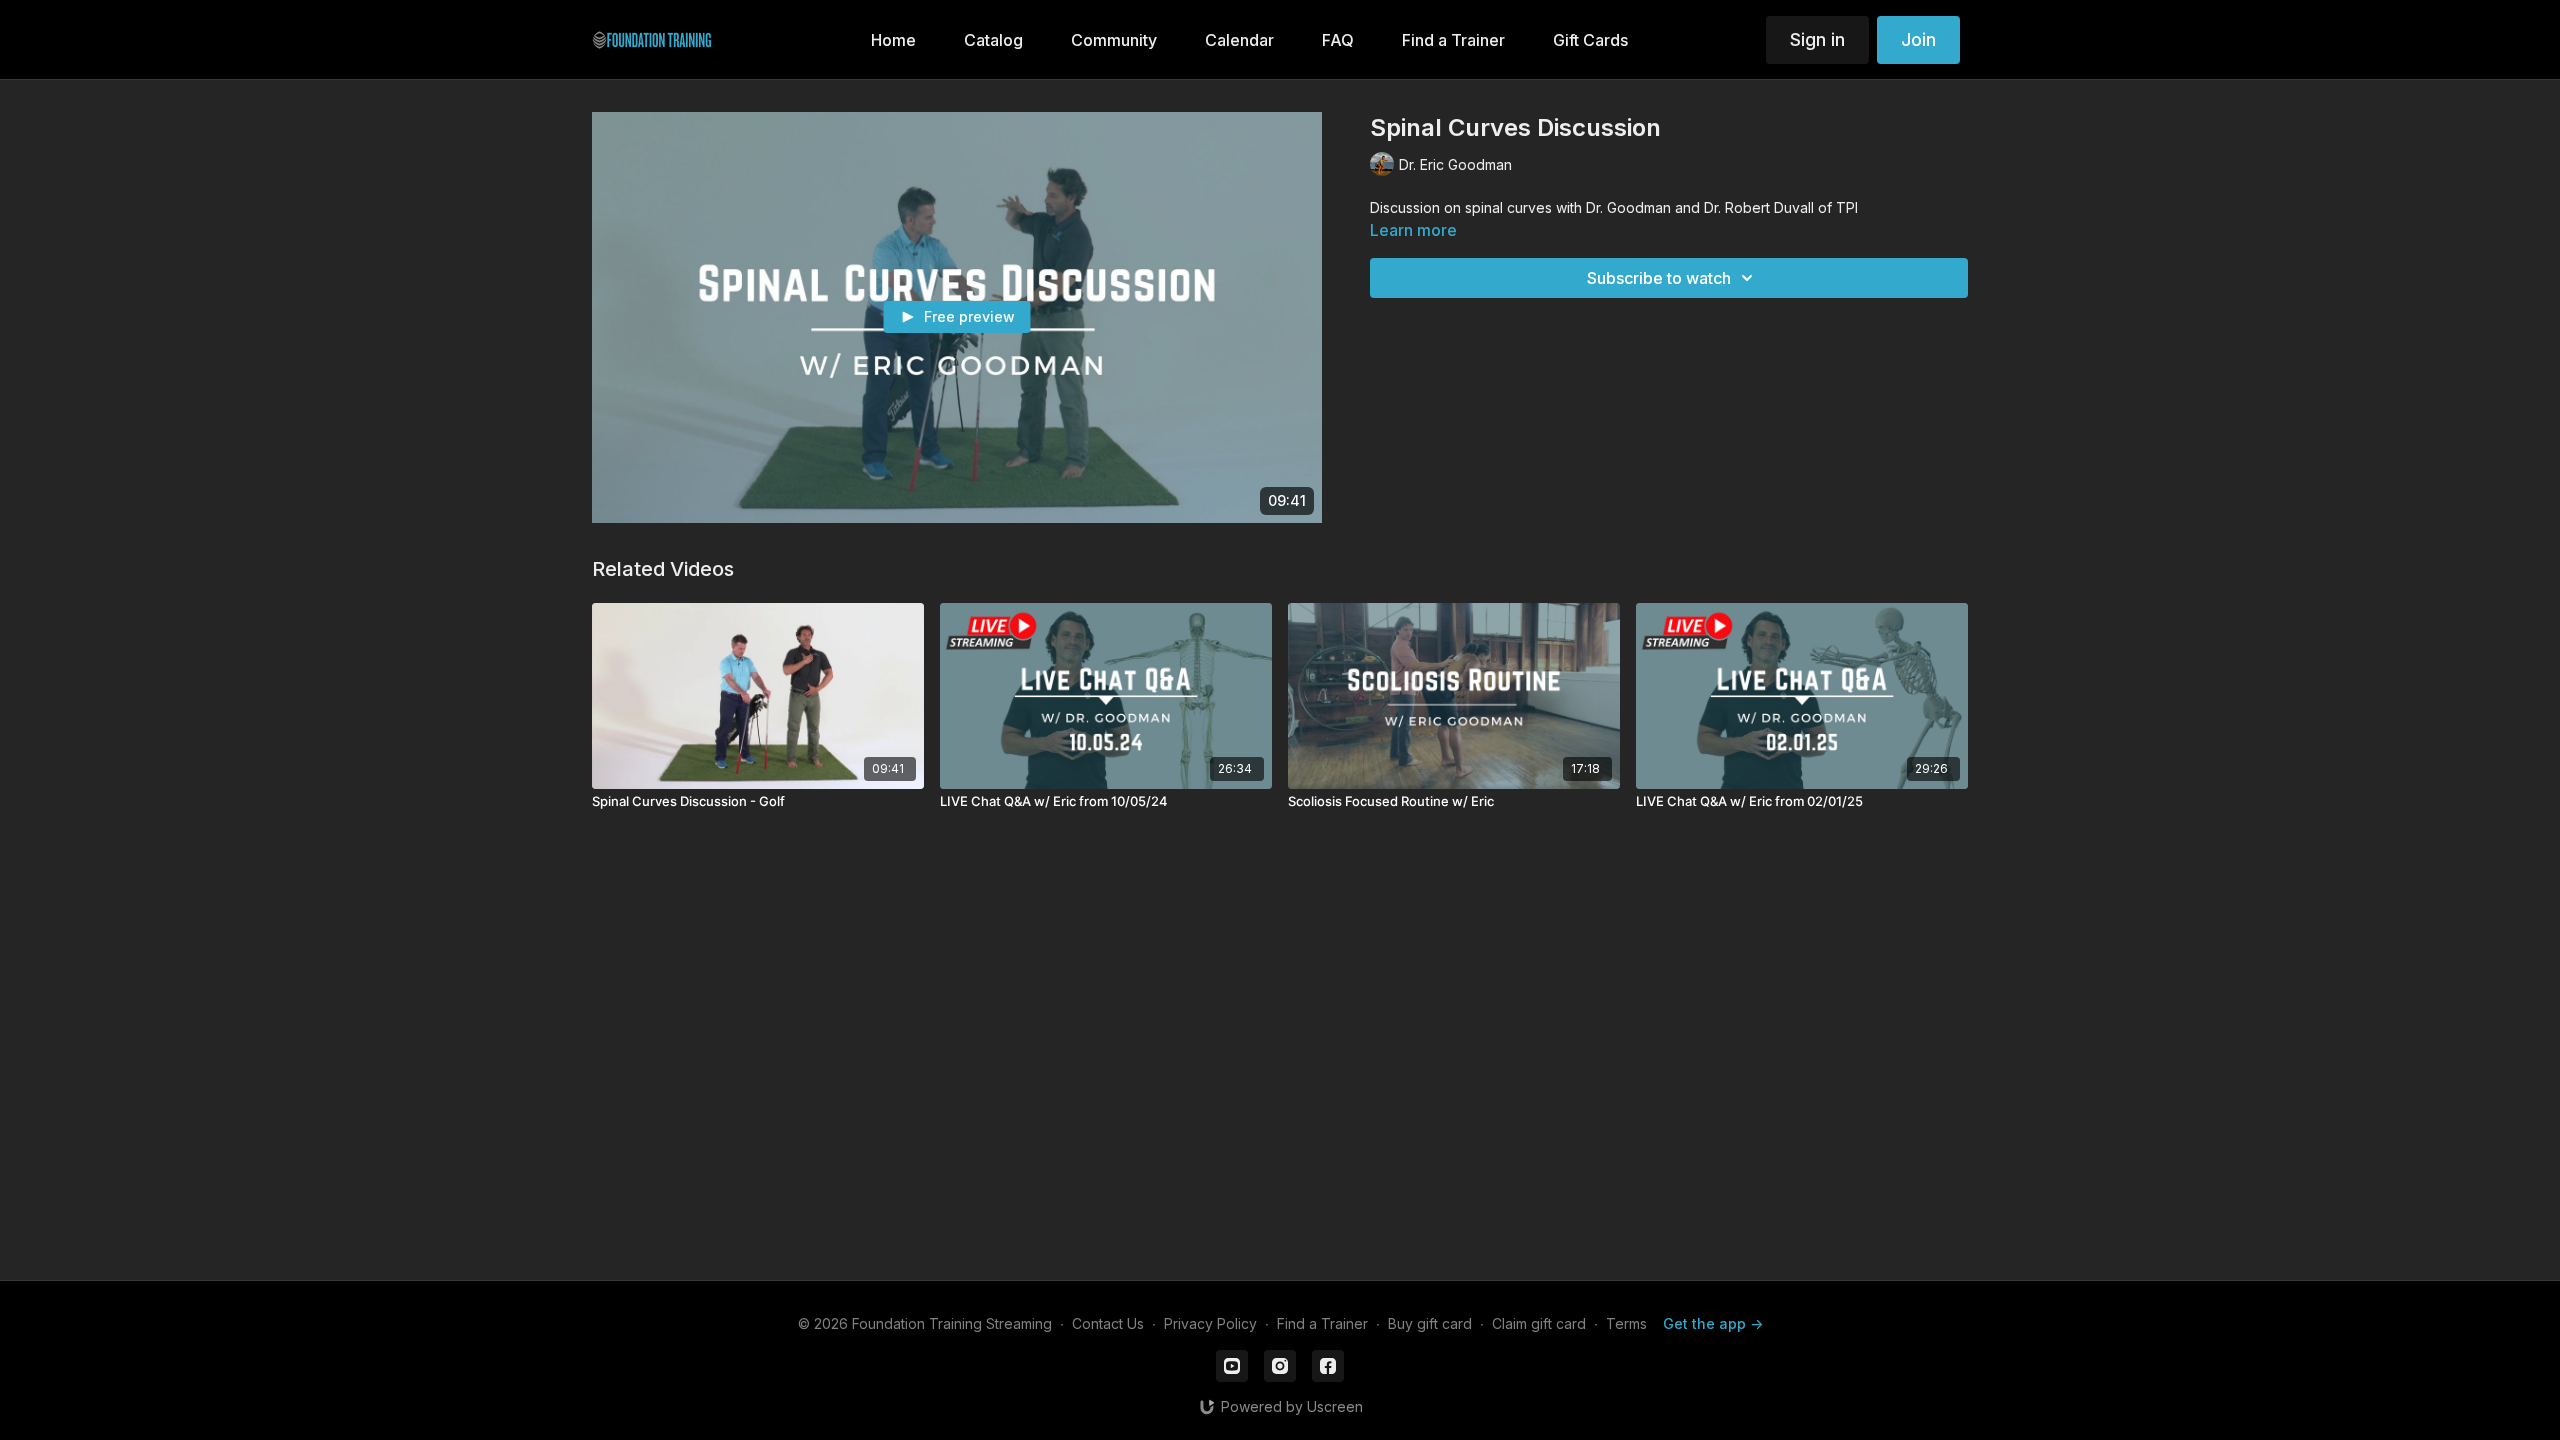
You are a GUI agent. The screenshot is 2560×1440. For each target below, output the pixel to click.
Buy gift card (1430, 1323)
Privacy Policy (1210, 1323)
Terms (1626, 1323)
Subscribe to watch (1659, 278)
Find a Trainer (1322, 1323)
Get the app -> (1713, 1323)
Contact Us (1108, 1323)
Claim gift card (1539, 1323)
